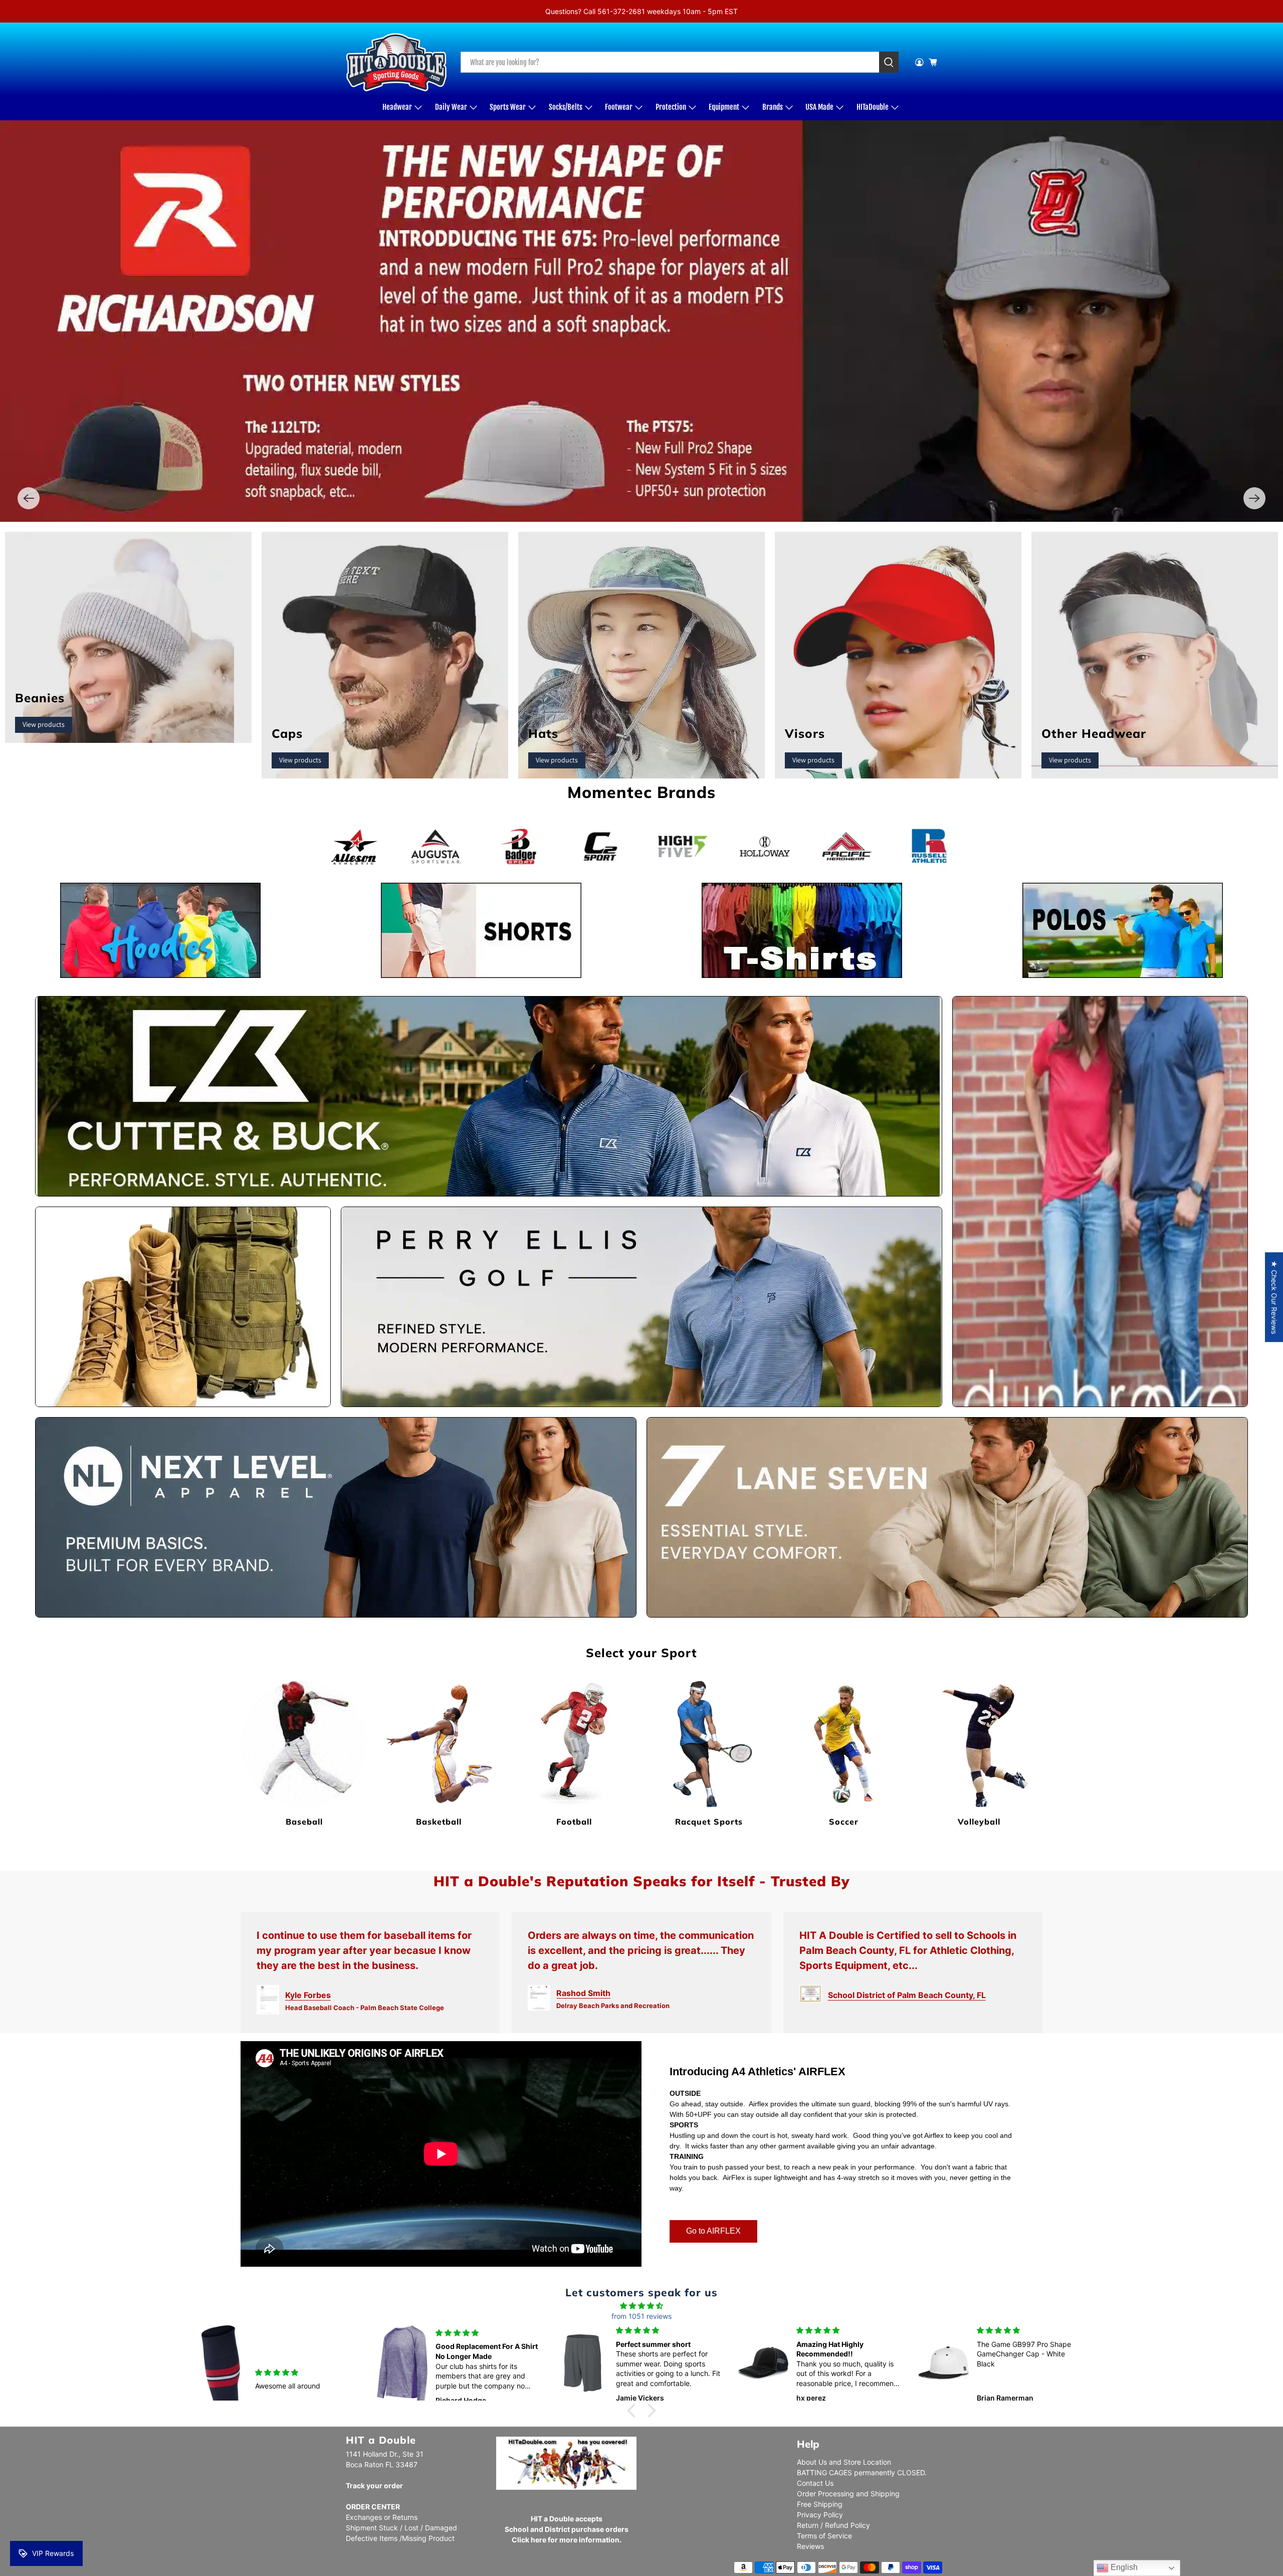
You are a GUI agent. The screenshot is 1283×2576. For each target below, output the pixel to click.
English (1123, 2567)
